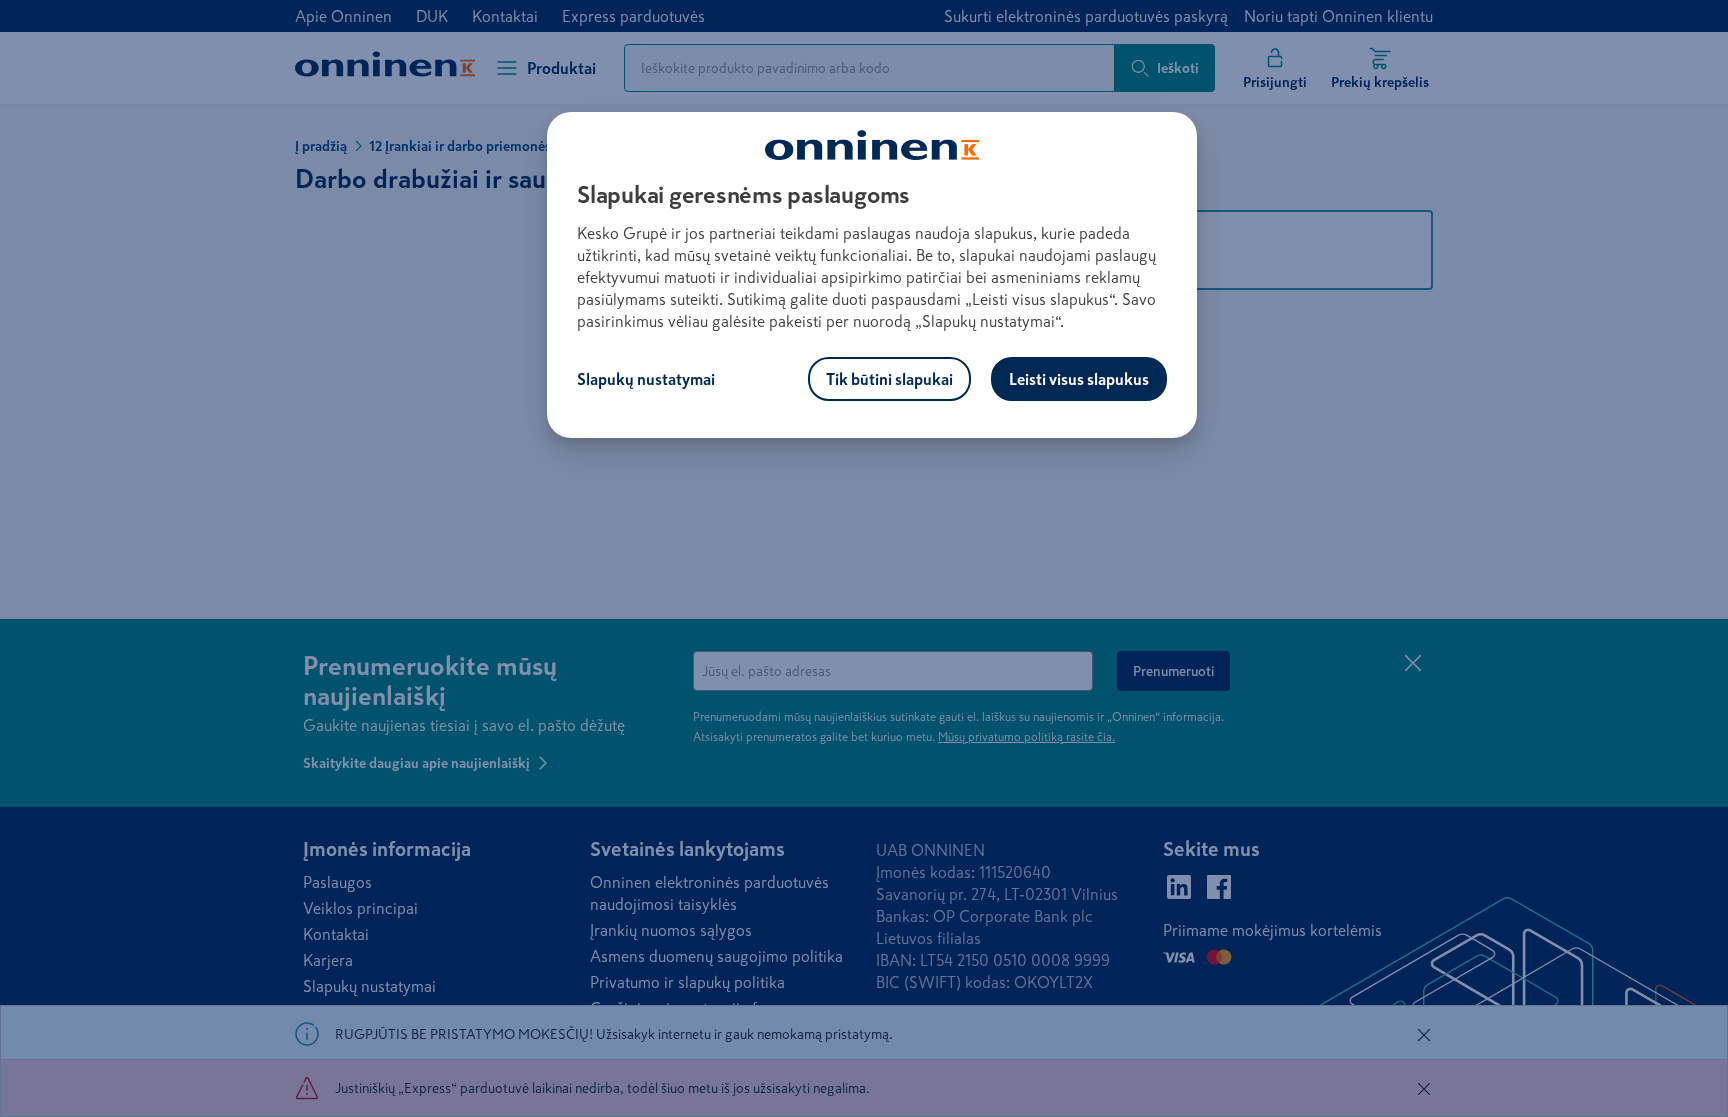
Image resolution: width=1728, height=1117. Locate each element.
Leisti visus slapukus (1079, 379)
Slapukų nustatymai (646, 379)
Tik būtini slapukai (889, 379)
